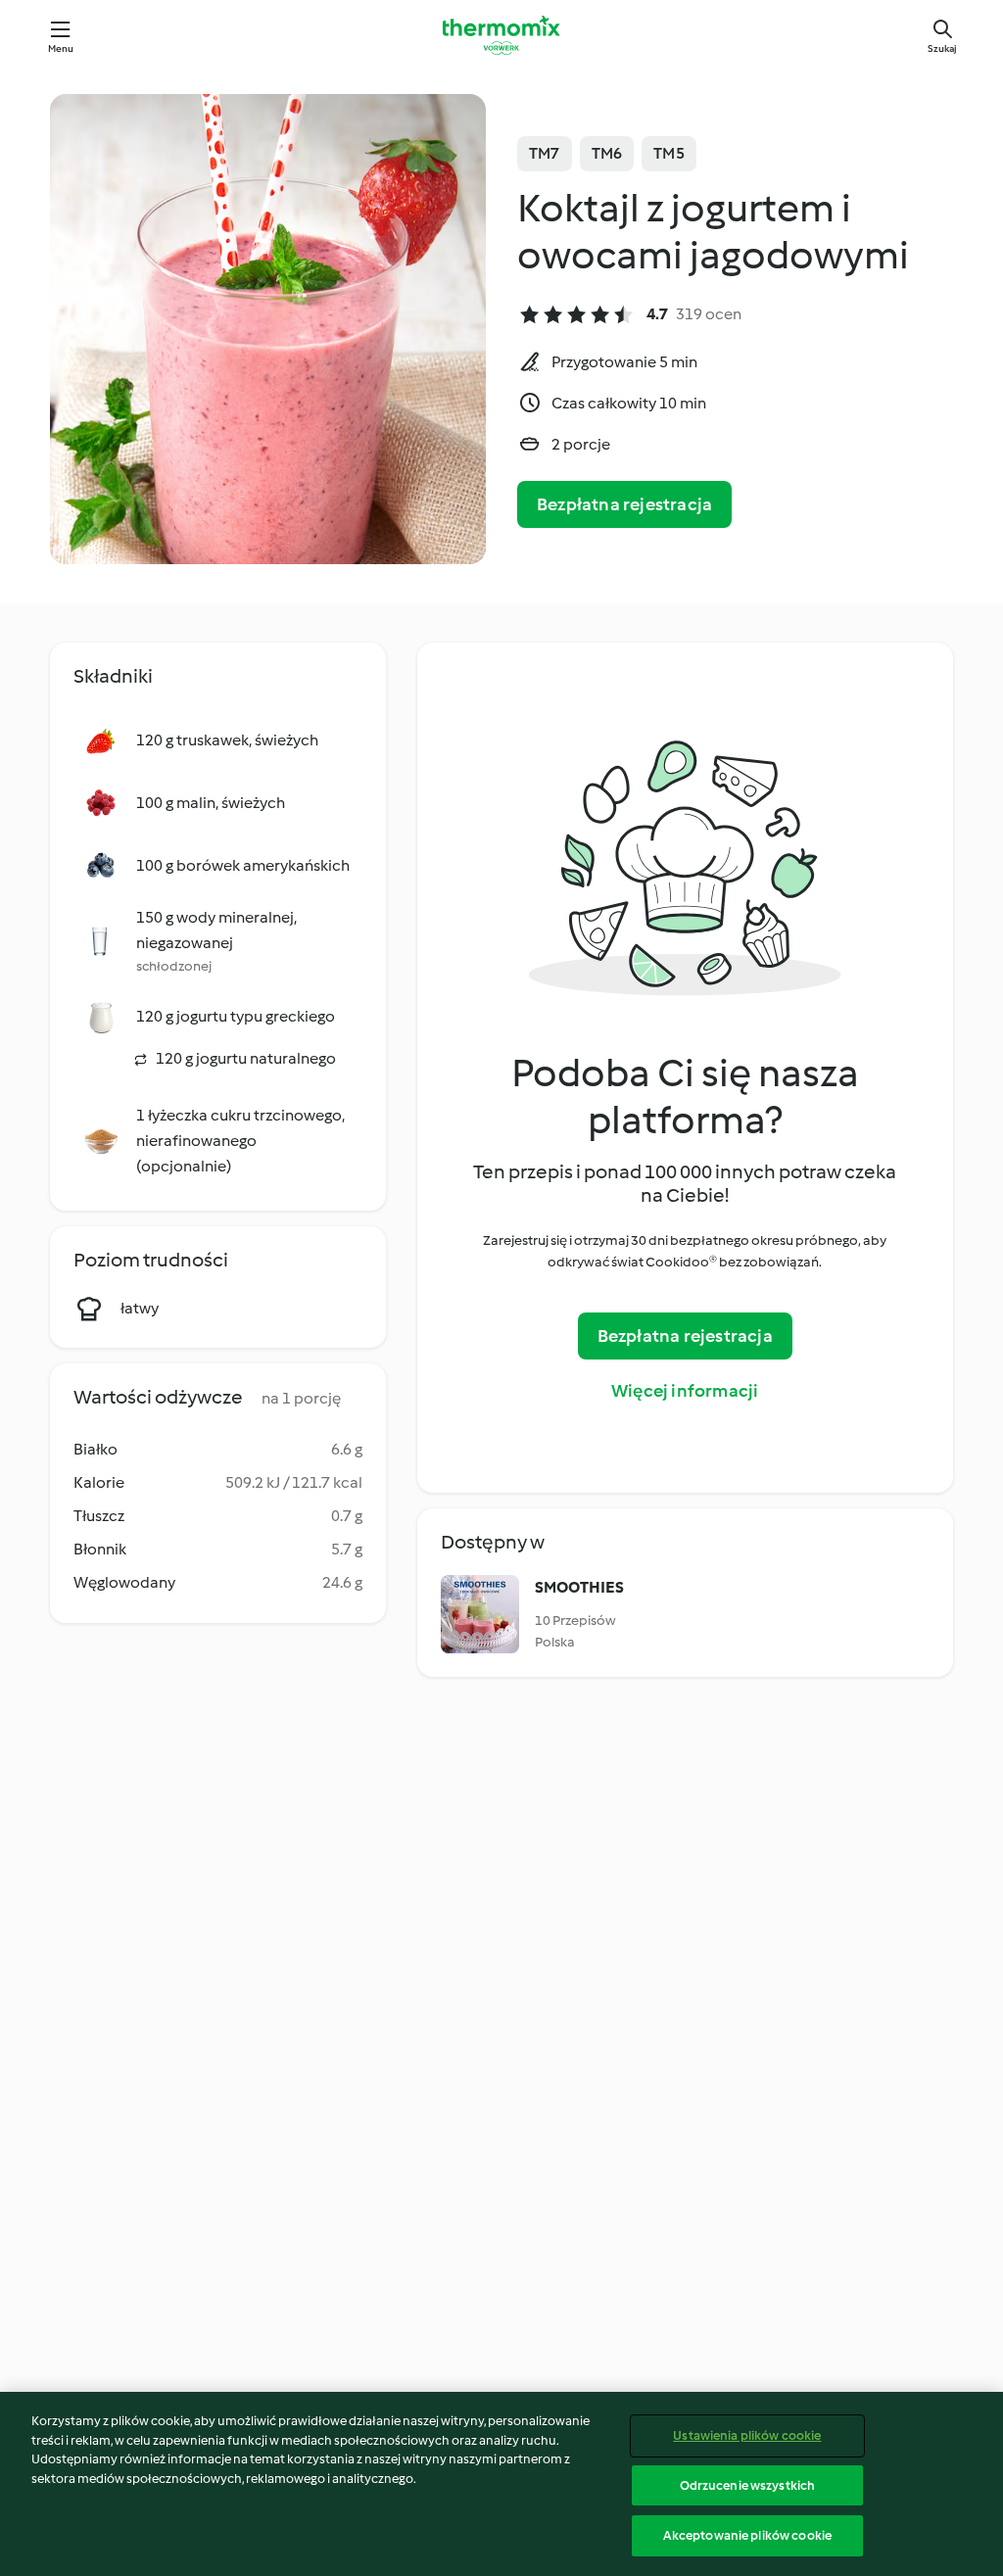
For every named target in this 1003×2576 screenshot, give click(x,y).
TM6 (607, 153)
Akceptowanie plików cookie (747, 2535)
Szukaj (942, 48)
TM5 (669, 153)
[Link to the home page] (501, 35)
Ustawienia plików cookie (747, 2435)
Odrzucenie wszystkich (748, 2485)
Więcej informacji (685, 1391)
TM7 (545, 153)
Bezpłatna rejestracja (624, 504)
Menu (61, 48)
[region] (501, 2484)
